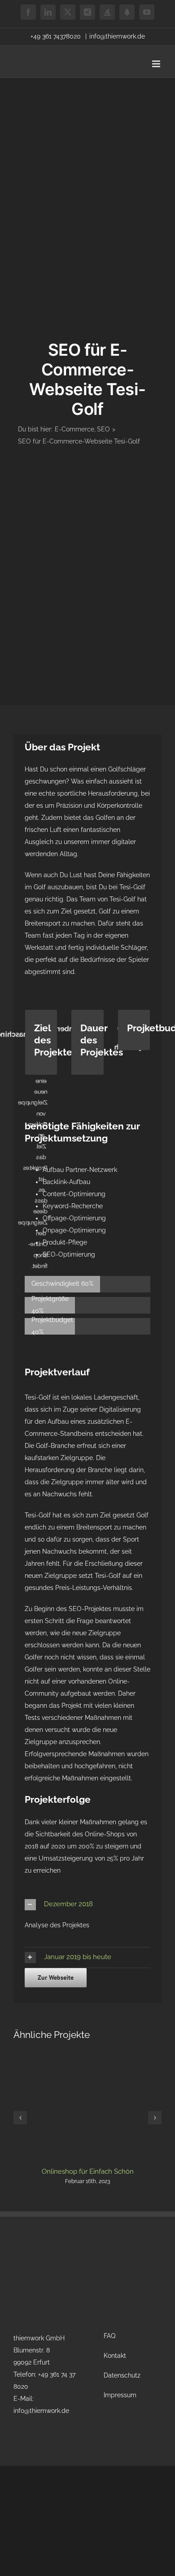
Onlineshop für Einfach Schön (88, 2171)
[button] (87, 1905)
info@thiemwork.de (117, 36)
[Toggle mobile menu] (157, 64)
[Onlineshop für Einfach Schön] (87, 2053)
